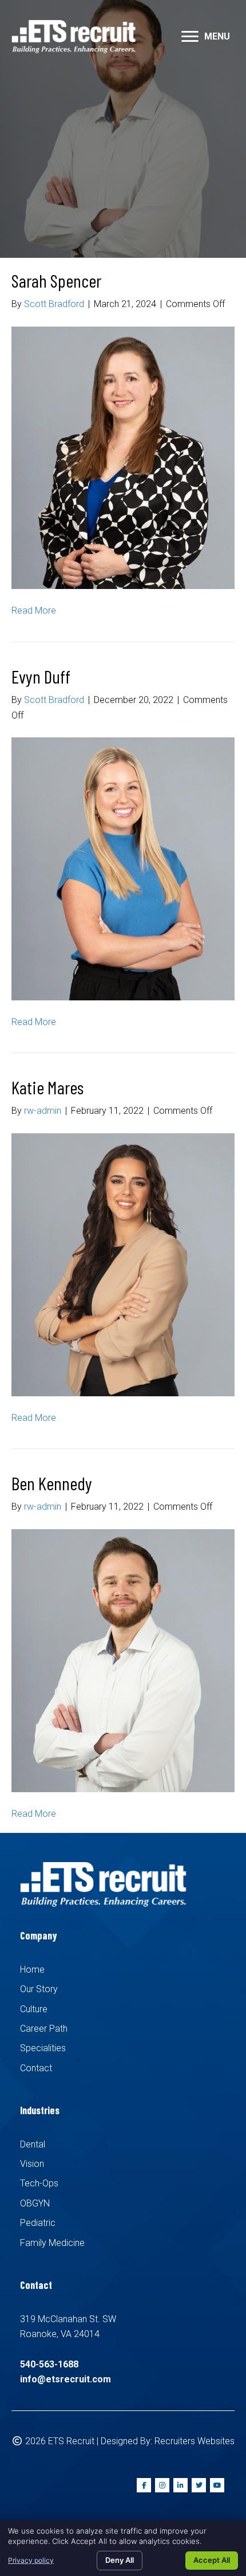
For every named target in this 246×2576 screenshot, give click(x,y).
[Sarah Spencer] (123, 457)
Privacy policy (31, 2560)
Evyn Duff (41, 676)
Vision (32, 2164)
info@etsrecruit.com (66, 2379)
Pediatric (38, 2223)
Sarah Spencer (56, 280)
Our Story (39, 1989)
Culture (34, 2009)
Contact (36, 2068)
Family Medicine (52, 2243)
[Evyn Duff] (123, 868)
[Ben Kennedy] (123, 1660)
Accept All (212, 2560)
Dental (33, 2144)
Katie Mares (47, 1087)
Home (32, 1970)
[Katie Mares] (123, 1264)
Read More (34, 610)
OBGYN (35, 2203)
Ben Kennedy (52, 1483)
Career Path (44, 2029)
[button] (190, 37)
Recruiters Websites (195, 2441)
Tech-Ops (39, 2183)
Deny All (120, 2560)
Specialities (43, 2048)
